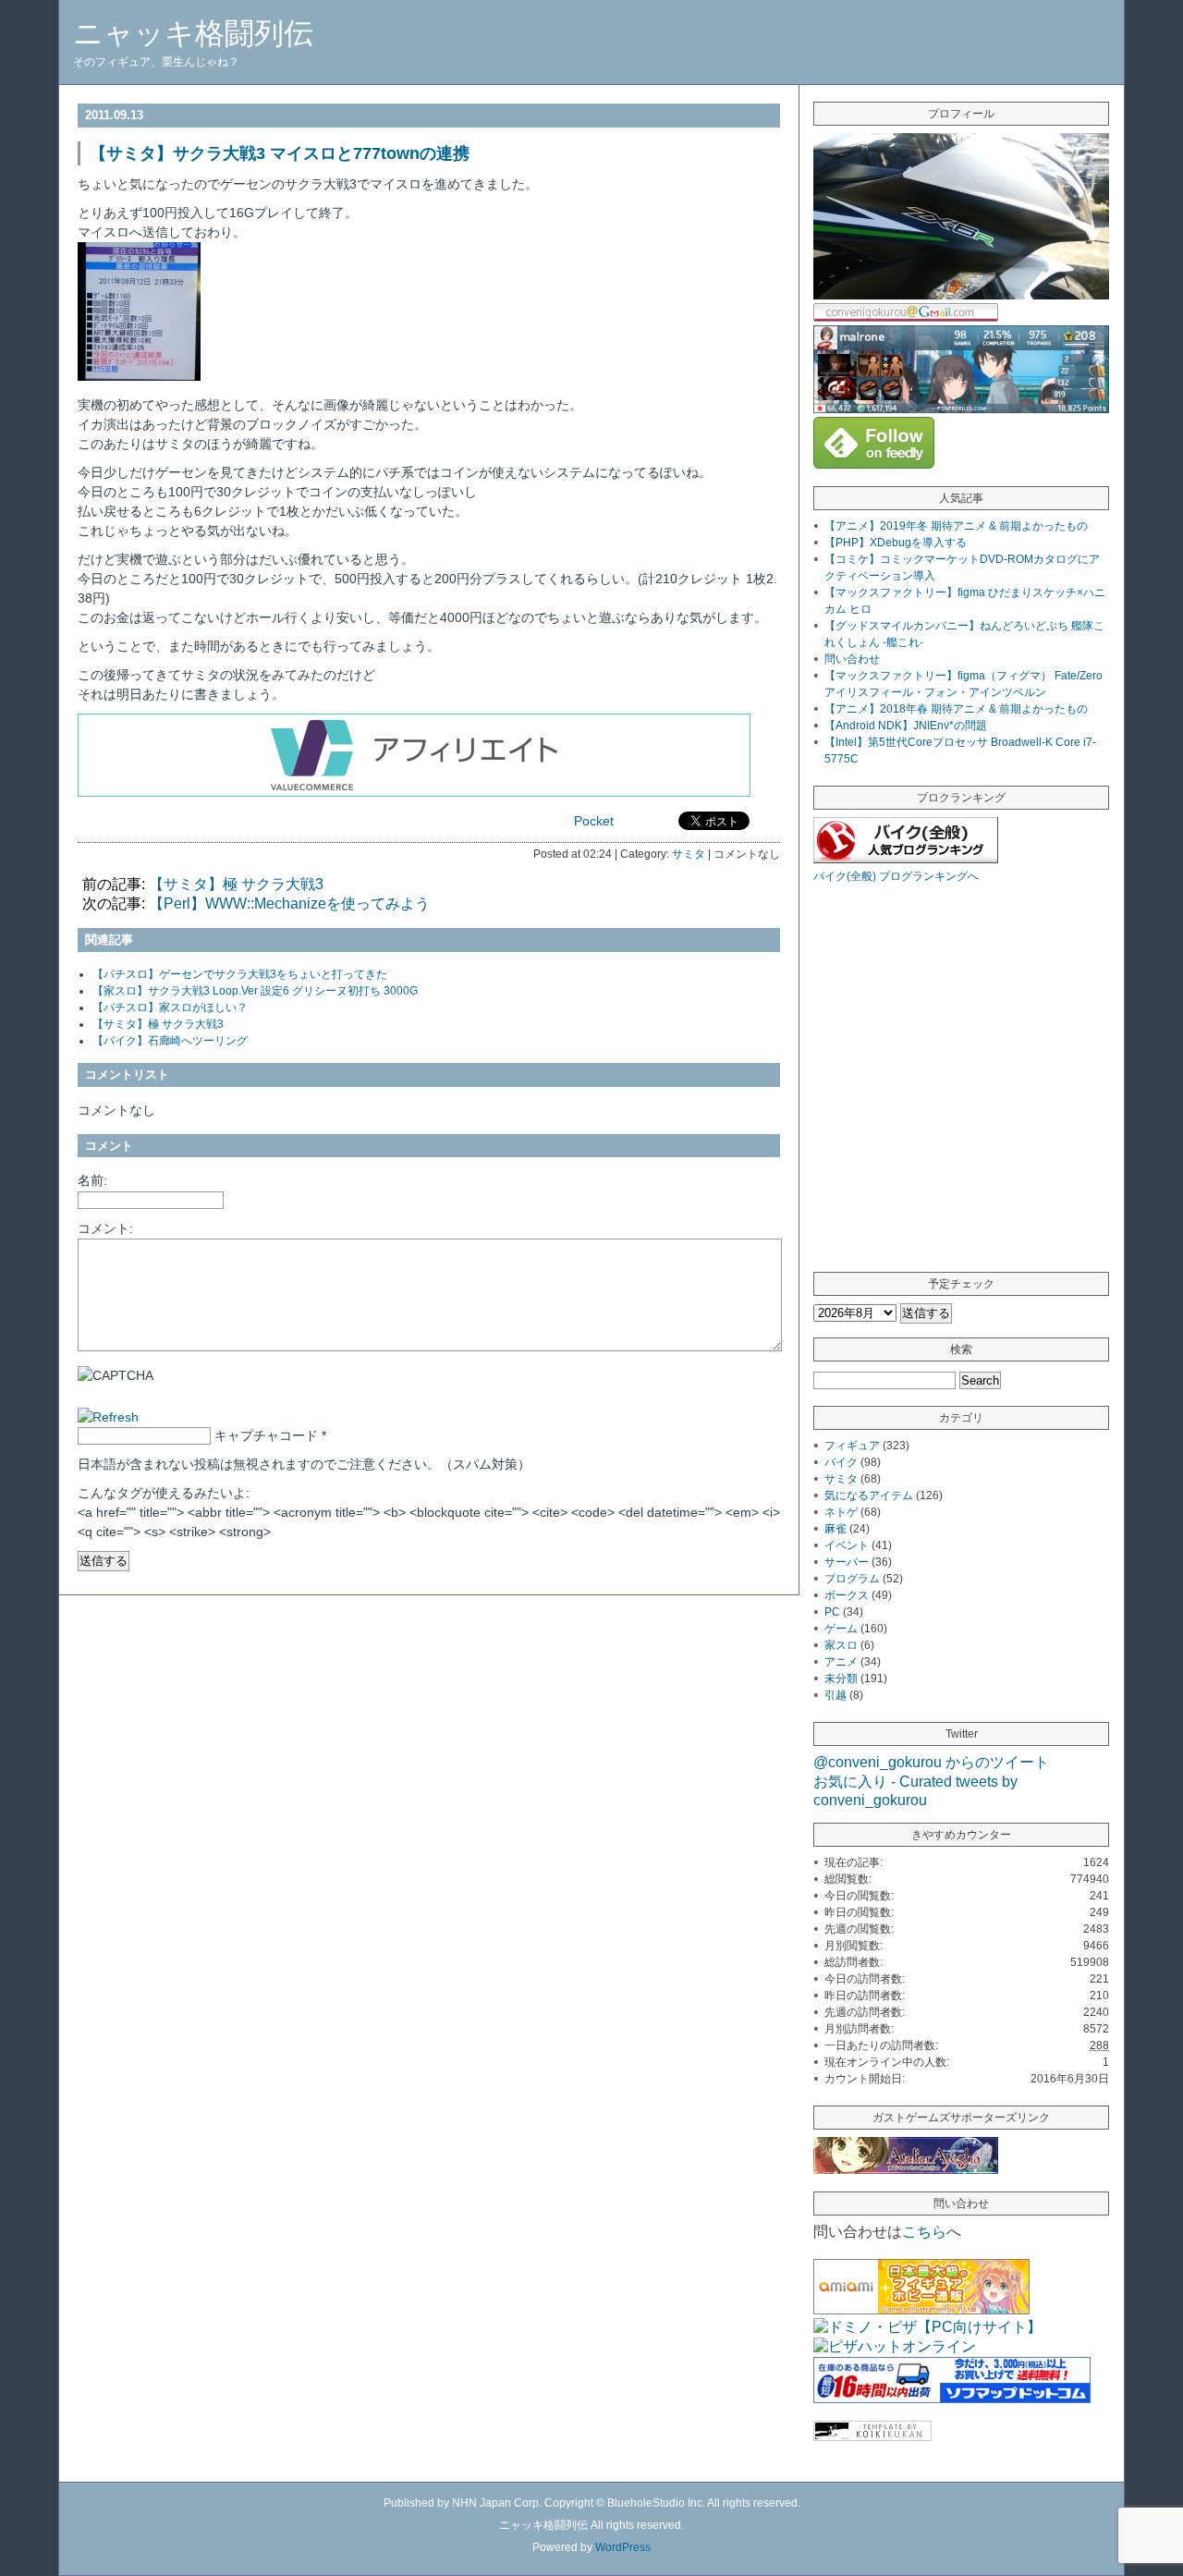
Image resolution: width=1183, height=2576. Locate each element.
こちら (924, 2232)
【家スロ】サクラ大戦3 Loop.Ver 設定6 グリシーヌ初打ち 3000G (255, 991)
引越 (835, 1695)
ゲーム (841, 1629)
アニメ (841, 1662)
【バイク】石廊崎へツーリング (170, 1041)
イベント (847, 1545)
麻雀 (835, 1529)
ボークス (847, 1595)
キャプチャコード (266, 1435)
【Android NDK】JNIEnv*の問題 (906, 726)
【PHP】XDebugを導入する (896, 543)
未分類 (841, 1679)
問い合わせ (852, 659)
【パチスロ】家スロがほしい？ (170, 1007)
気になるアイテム (869, 1496)
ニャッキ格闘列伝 (193, 33)
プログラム (852, 1579)
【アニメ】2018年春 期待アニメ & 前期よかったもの (956, 709)
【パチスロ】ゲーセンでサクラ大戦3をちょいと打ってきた (240, 974)
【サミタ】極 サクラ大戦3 (236, 884)
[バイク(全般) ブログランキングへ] (906, 858)
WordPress (623, 2547)
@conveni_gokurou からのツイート (931, 1762)
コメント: (105, 1228)
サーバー (847, 1562)
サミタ (689, 854)
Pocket (594, 821)
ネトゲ (841, 1512)
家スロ (841, 1645)
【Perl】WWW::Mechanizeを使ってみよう (289, 903)
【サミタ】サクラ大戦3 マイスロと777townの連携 (280, 153)
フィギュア (852, 1446)
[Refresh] (108, 1417)
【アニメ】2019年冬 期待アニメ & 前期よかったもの (956, 526)
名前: (92, 1180)
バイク (841, 1462)
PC (832, 1612)
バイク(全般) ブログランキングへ (896, 876)
